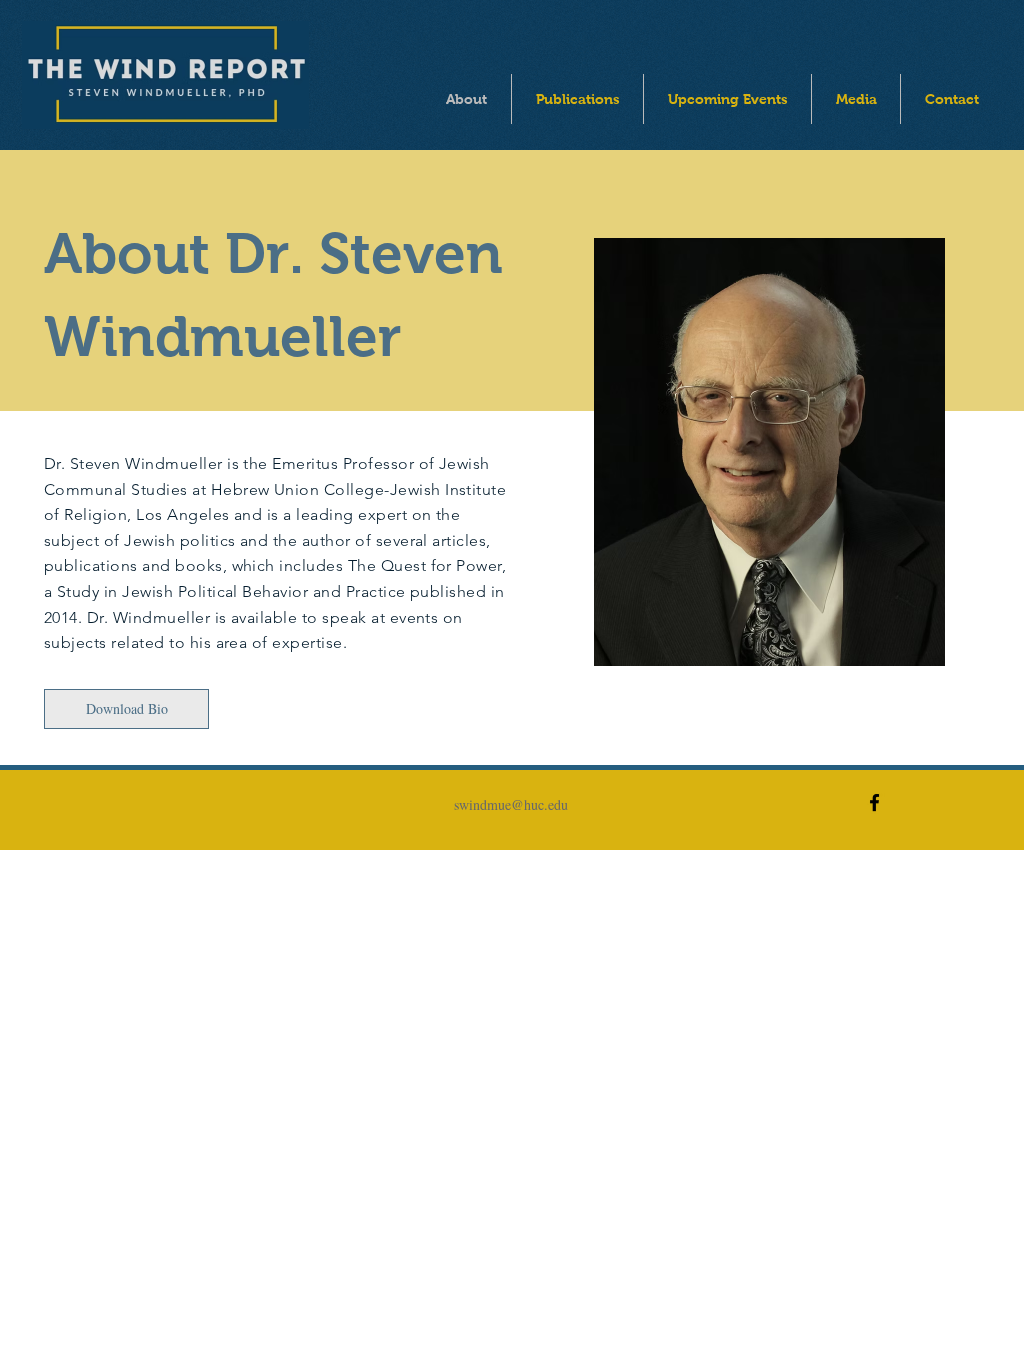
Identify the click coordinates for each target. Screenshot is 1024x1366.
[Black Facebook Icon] (874, 802)
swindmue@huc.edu (511, 804)
